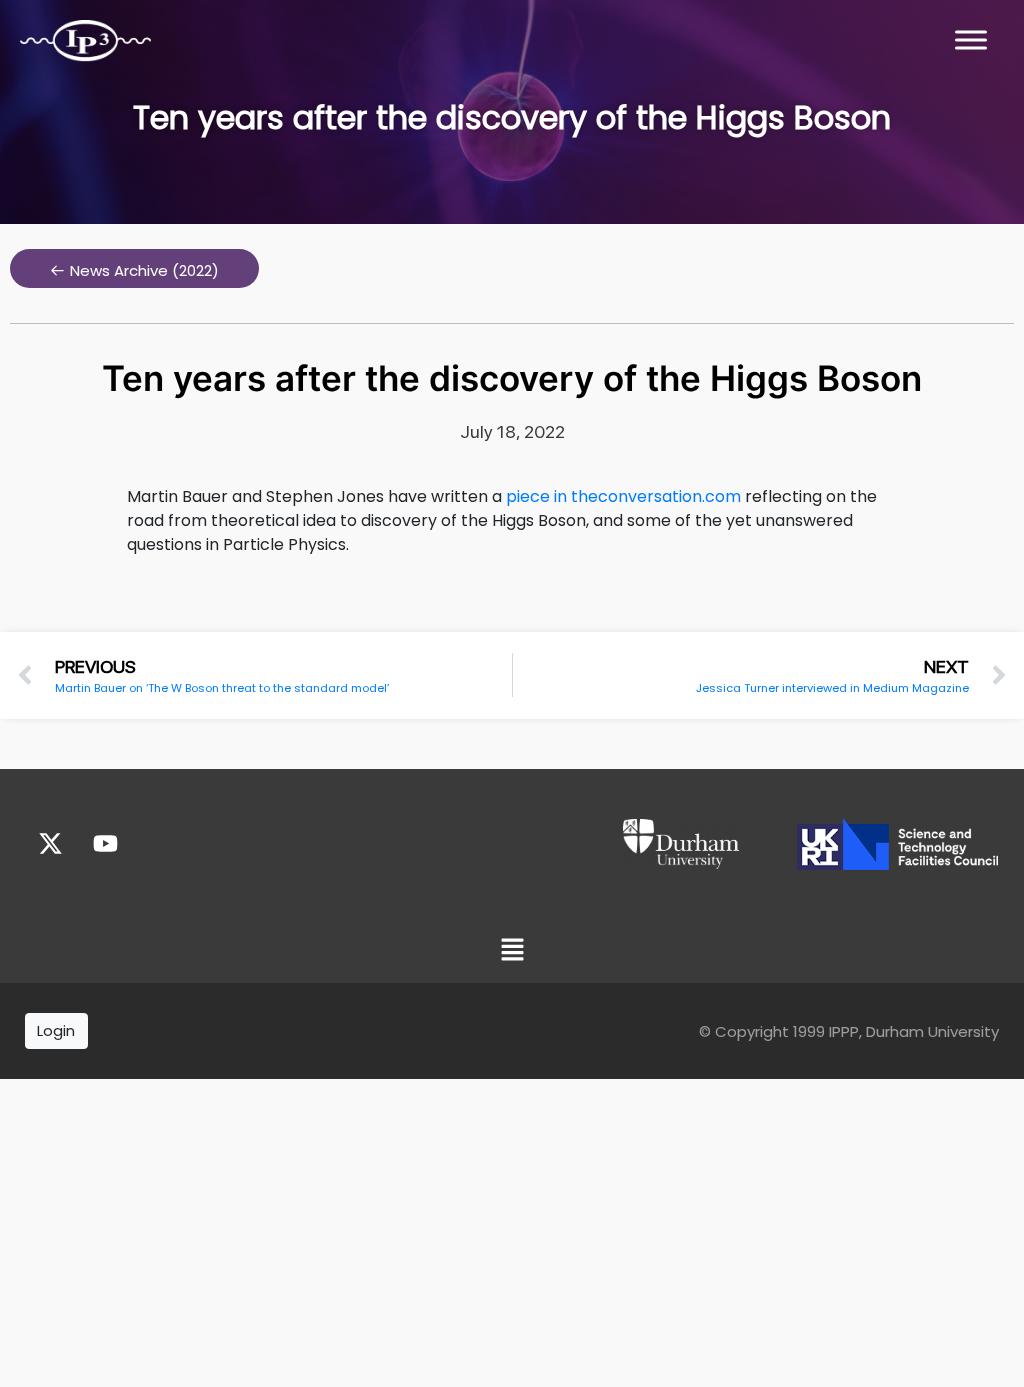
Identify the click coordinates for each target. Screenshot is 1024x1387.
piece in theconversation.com (623, 496)
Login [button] (56, 1030)
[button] (134, 268)
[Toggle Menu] (971, 39)
